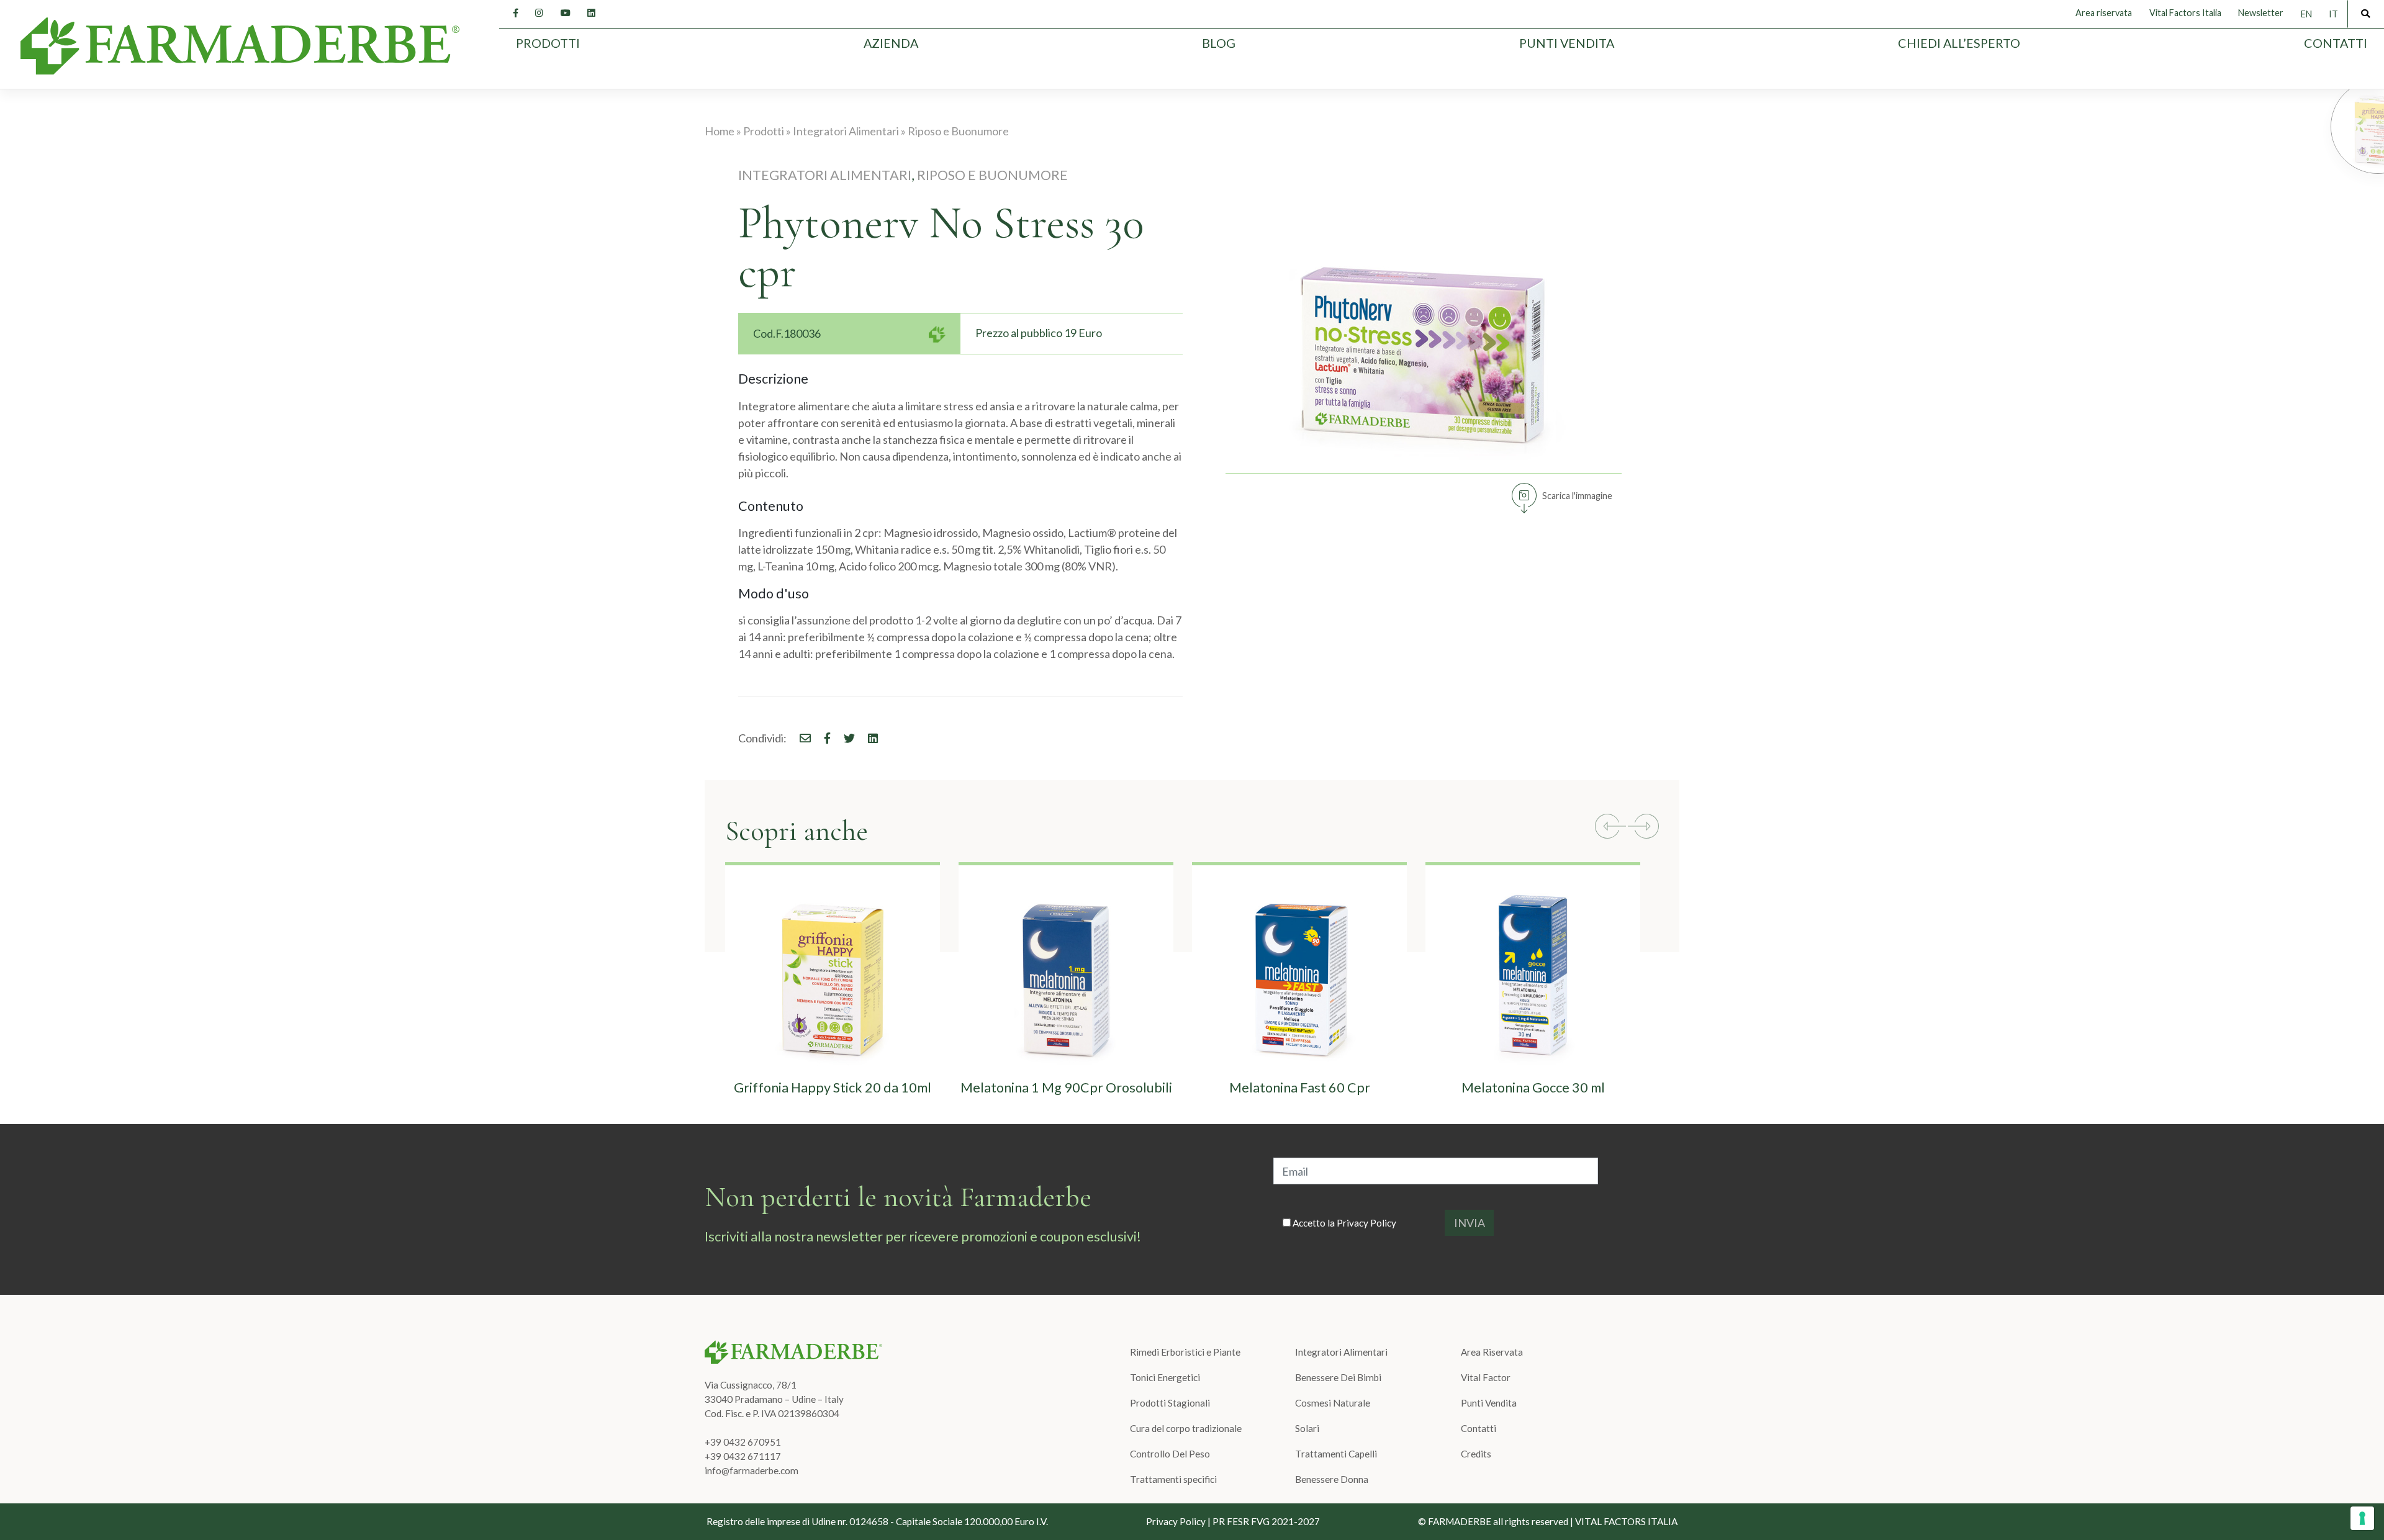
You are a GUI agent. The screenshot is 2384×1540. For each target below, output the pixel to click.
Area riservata (2104, 13)
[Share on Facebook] (800, 738)
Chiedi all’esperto (1959, 43)
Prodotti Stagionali (1170, 1403)
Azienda (891, 43)
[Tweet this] (844, 738)
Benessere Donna (1332, 1479)
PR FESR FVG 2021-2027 (1266, 1521)
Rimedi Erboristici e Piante (1185, 1352)
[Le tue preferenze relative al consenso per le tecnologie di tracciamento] (2362, 1518)
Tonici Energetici (1165, 1377)
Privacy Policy (1366, 1223)
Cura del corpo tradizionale (1186, 1428)
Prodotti (548, 43)
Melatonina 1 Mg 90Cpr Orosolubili (1066, 1087)
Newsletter (2261, 13)
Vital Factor (1486, 1377)
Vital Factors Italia (2185, 13)
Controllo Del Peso (1170, 1454)
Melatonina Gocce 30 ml (1533, 1087)
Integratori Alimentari (825, 175)
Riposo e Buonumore (992, 175)
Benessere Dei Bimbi (1338, 1377)
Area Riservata (1492, 1352)
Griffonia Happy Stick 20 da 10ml (833, 1087)
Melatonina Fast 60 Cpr (1300, 1087)
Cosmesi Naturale (1333, 1403)
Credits (1476, 1454)
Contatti (2336, 43)
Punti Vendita (1567, 43)
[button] (1610, 828)
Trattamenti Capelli (1336, 1454)
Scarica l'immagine (1577, 496)
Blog (1219, 43)
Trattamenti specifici (1173, 1479)
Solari (1307, 1428)
